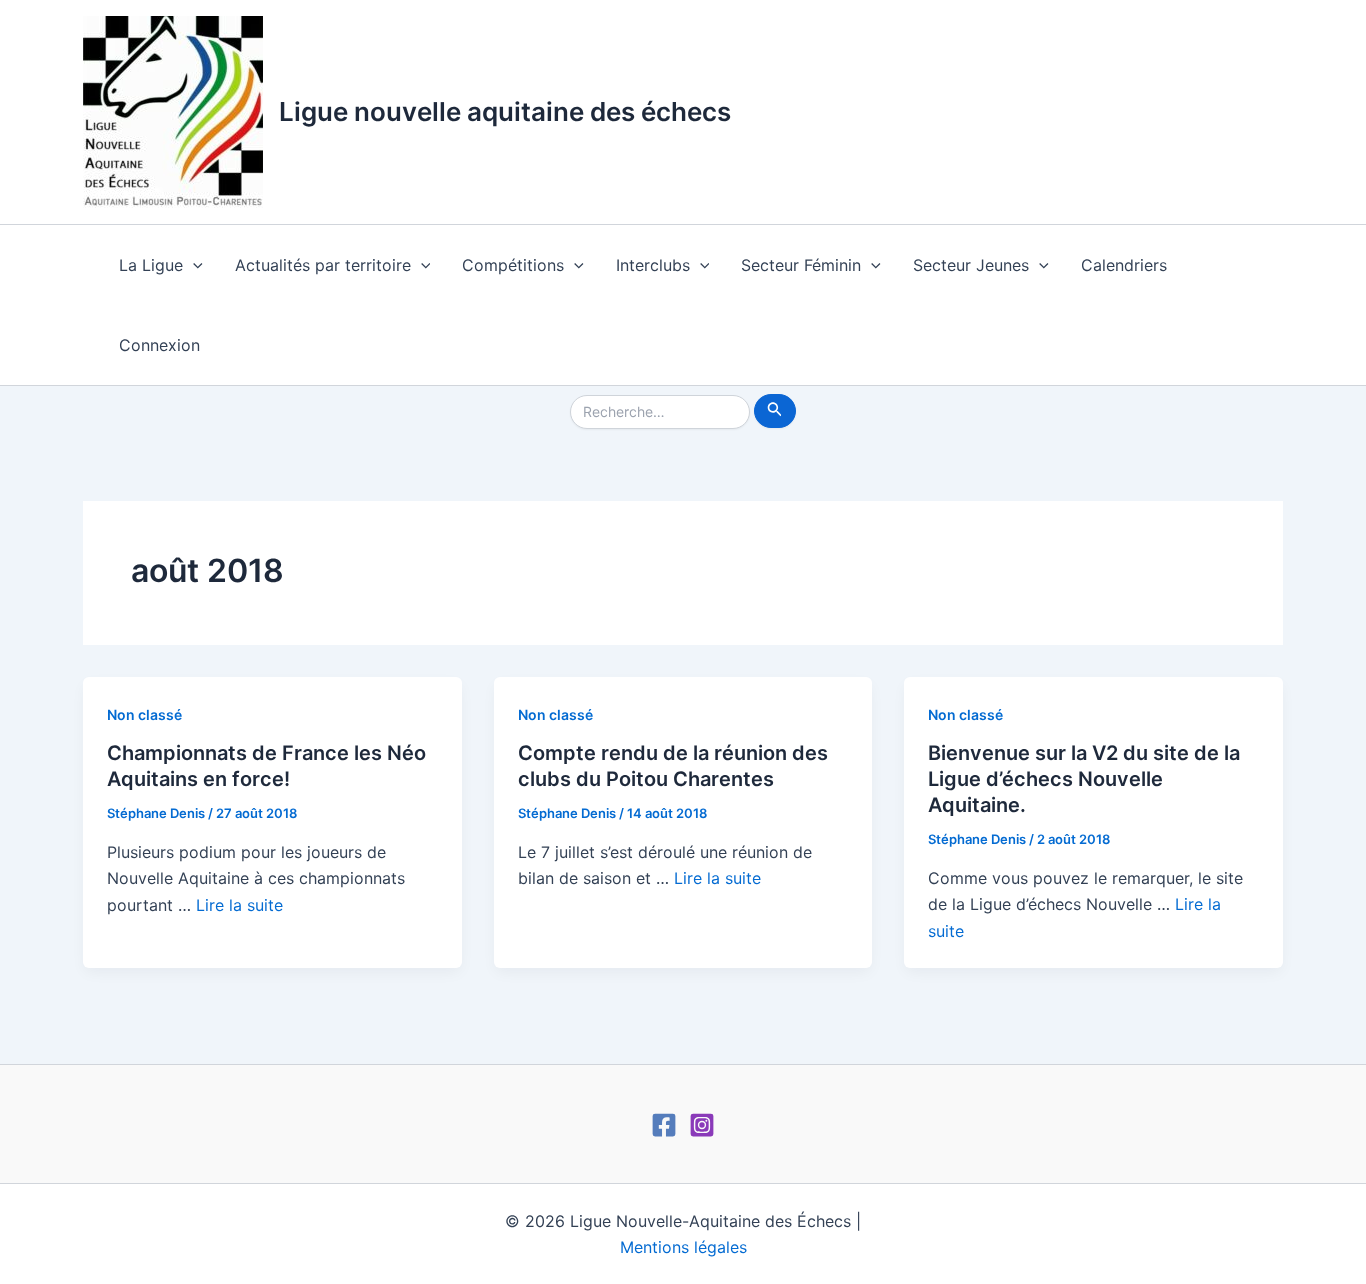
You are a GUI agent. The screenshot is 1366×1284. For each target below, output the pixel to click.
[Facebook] (664, 1125)
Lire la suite (239, 905)
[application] (193, 265)
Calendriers (1124, 265)
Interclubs (653, 265)
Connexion (159, 345)
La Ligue (151, 265)
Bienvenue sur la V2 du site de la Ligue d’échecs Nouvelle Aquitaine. (1084, 779)
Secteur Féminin (801, 265)
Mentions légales (683, 1247)
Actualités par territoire (323, 265)
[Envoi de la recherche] (775, 411)
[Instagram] (702, 1125)
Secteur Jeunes (971, 265)
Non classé (144, 714)
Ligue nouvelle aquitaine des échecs (505, 111)
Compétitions (513, 265)
